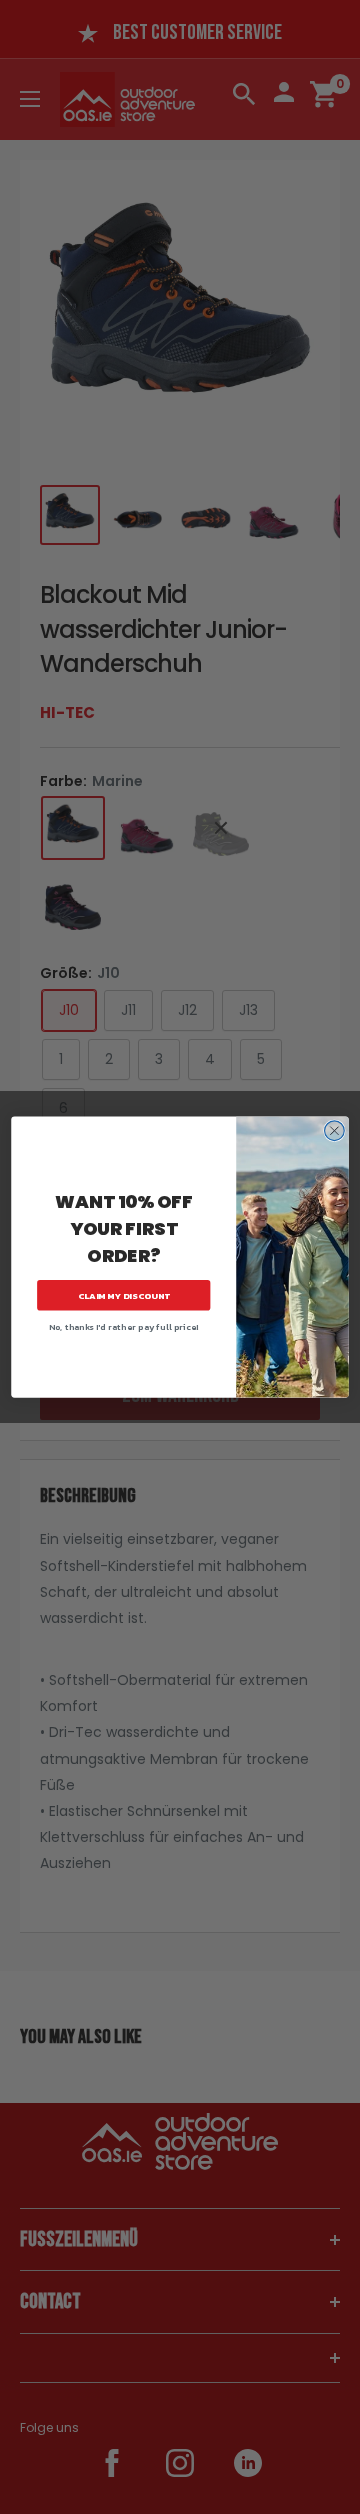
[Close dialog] (335, 1131)
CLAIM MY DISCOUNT (124, 1296)
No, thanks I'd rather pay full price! (124, 1327)
